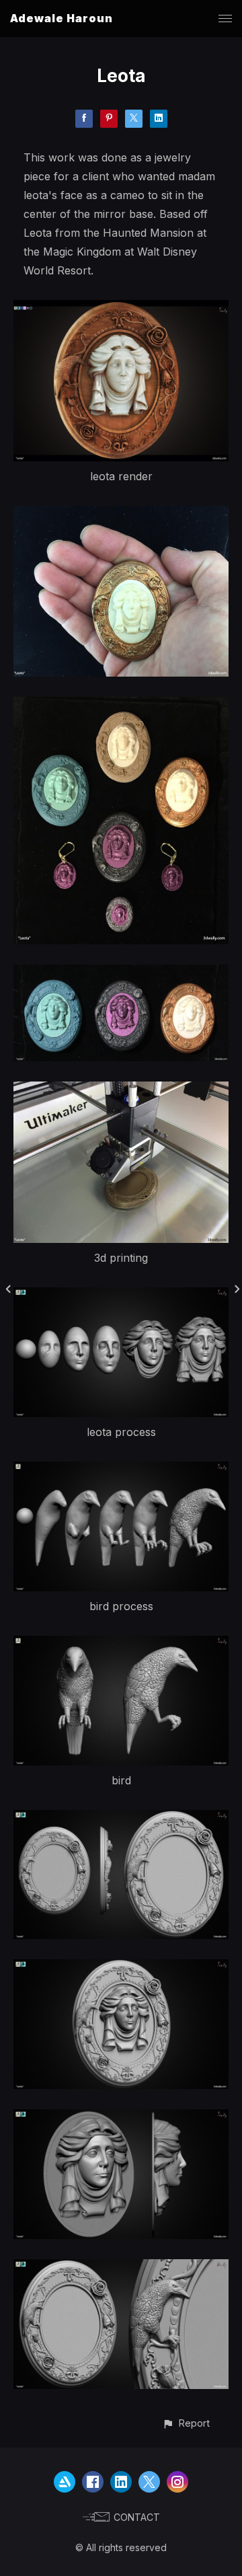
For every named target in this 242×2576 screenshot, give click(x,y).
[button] (186, 2423)
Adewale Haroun (62, 18)
